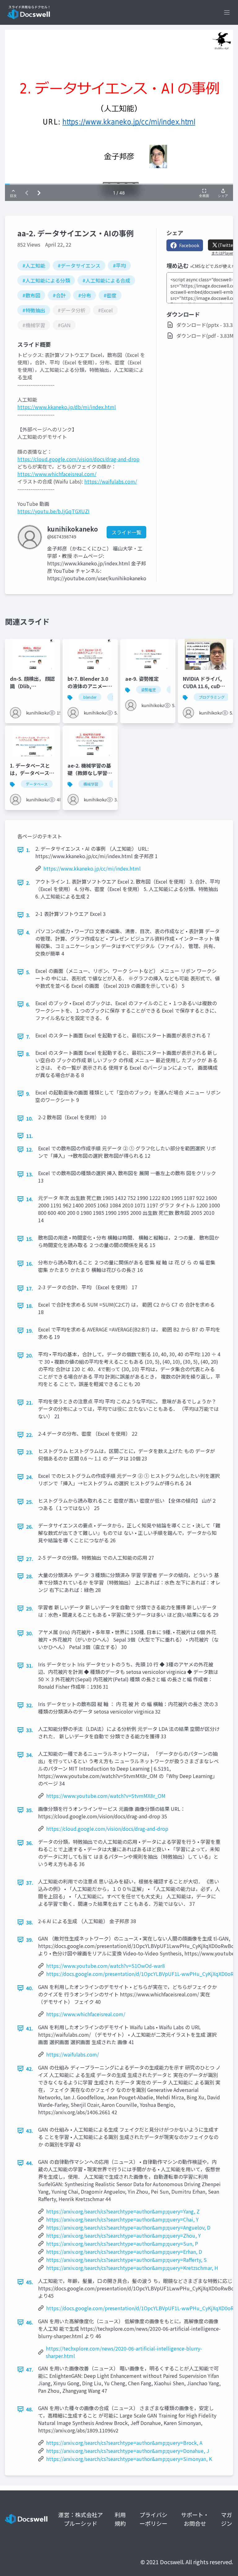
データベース (37, 784)
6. (28, 1004)
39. (30, 1940)
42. (30, 2069)
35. (30, 1810)
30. (30, 1633)
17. (30, 1288)
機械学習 (91, 784)
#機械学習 (34, 325)
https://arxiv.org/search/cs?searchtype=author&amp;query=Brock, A (124, 2443)
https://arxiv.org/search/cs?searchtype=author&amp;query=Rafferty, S (126, 2260)
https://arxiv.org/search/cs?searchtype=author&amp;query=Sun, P (122, 2244)
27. (30, 1559)
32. (30, 1705)
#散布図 (31, 295)
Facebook (189, 245)
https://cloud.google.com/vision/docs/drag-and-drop (78, 459)
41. (30, 2028)
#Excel (105, 310)
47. (30, 2369)
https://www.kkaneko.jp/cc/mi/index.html (92, 868)
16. (30, 1263)
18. (30, 1306)
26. (30, 1526)
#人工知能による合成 (106, 280)
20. (30, 1355)
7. (28, 1036)
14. (30, 1199)
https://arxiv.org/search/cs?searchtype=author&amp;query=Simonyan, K (129, 2459)
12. (30, 1149)
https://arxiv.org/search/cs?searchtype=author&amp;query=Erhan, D (124, 2252)
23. (30, 1452)
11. (30, 1136)
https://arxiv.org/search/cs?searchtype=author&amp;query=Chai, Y (122, 2219)
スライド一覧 (126, 532)
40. (30, 1988)
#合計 (59, 295)
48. (30, 2409)
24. (30, 1477)
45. (30, 2282)
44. (30, 2163)
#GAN (64, 325)
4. (28, 932)
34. (30, 1755)
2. (28, 883)
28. (30, 1576)
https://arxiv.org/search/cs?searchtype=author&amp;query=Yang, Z (123, 2211)
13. (30, 1174)
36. (30, 1843)
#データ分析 (72, 310)
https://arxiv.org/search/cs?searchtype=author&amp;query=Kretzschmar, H (132, 2268)
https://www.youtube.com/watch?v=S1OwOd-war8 (106, 1966)
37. (30, 1883)
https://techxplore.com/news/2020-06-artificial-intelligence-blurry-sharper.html (124, 2352)
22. (30, 1435)
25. (30, 1502)
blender (90, 697)
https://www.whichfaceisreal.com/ (57, 474)
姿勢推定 (148, 690)
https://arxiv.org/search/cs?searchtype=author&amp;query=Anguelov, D (128, 2227)
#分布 (85, 295)
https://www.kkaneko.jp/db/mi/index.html (67, 407)
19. (30, 1330)
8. (28, 1054)
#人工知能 (34, 265)
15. (30, 1239)
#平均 (119, 265)
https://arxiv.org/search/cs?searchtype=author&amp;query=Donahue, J (128, 2451)
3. (28, 915)
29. (30, 1608)
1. (28, 850)
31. (30, 1665)
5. (28, 972)
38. (30, 1922)
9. (28, 1094)
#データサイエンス (79, 265)
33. (30, 1730)
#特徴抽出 (34, 310)
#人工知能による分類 (46, 280)
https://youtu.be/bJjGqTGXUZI (53, 511)
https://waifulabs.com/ (111, 481)
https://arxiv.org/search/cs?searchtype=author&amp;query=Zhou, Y (123, 2235)
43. (30, 2131)
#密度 (110, 295)
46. (30, 2322)
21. (30, 1402)
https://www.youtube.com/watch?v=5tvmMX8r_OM (106, 1796)
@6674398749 (62, 537)
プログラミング (212, 697)
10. (30, 1118)
